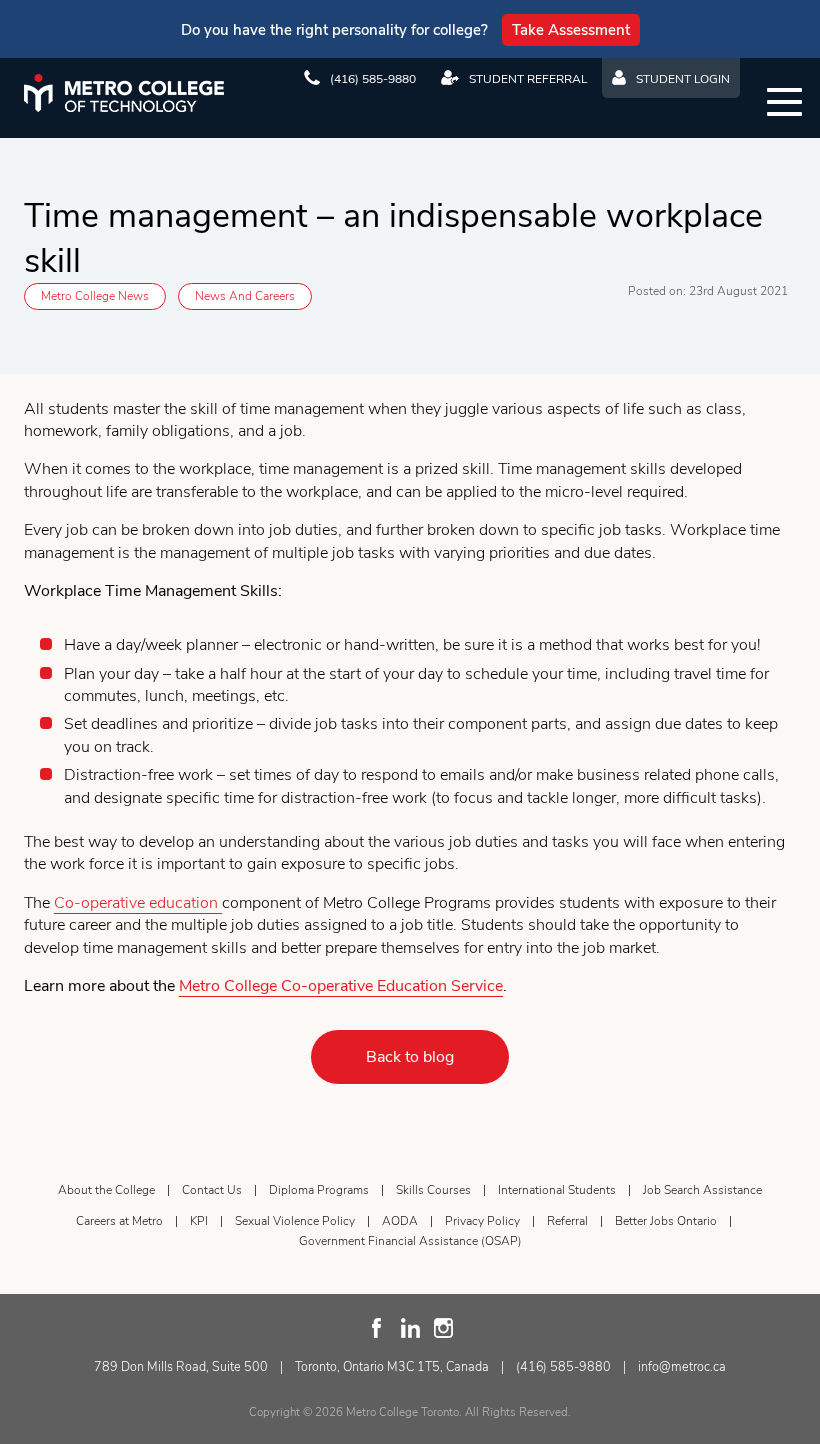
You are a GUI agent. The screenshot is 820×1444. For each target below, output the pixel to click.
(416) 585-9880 (563, 1366)
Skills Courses (433, 1190)
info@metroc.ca (682, 1366)
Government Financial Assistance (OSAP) (410, 1241)
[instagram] (443, 1328)
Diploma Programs (319, 1190)
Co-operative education (138, 903)
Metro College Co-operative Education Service (341, 986)
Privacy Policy (482, 1221)
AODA (400, 1221)
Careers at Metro (119, 1221)
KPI (199, 1221)
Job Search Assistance (702, 1190)
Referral (567, 1221)
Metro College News (95, 296)
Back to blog (410, 1057)
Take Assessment (571, 30)
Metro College (124, 93)
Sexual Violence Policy (295, 1221)
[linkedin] (410, 1328)
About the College (106, 1190)
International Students (557, 1190)
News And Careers (245, 296)
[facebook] (377, 1328)
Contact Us (212, 1190)
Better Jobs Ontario (666, 1221)
